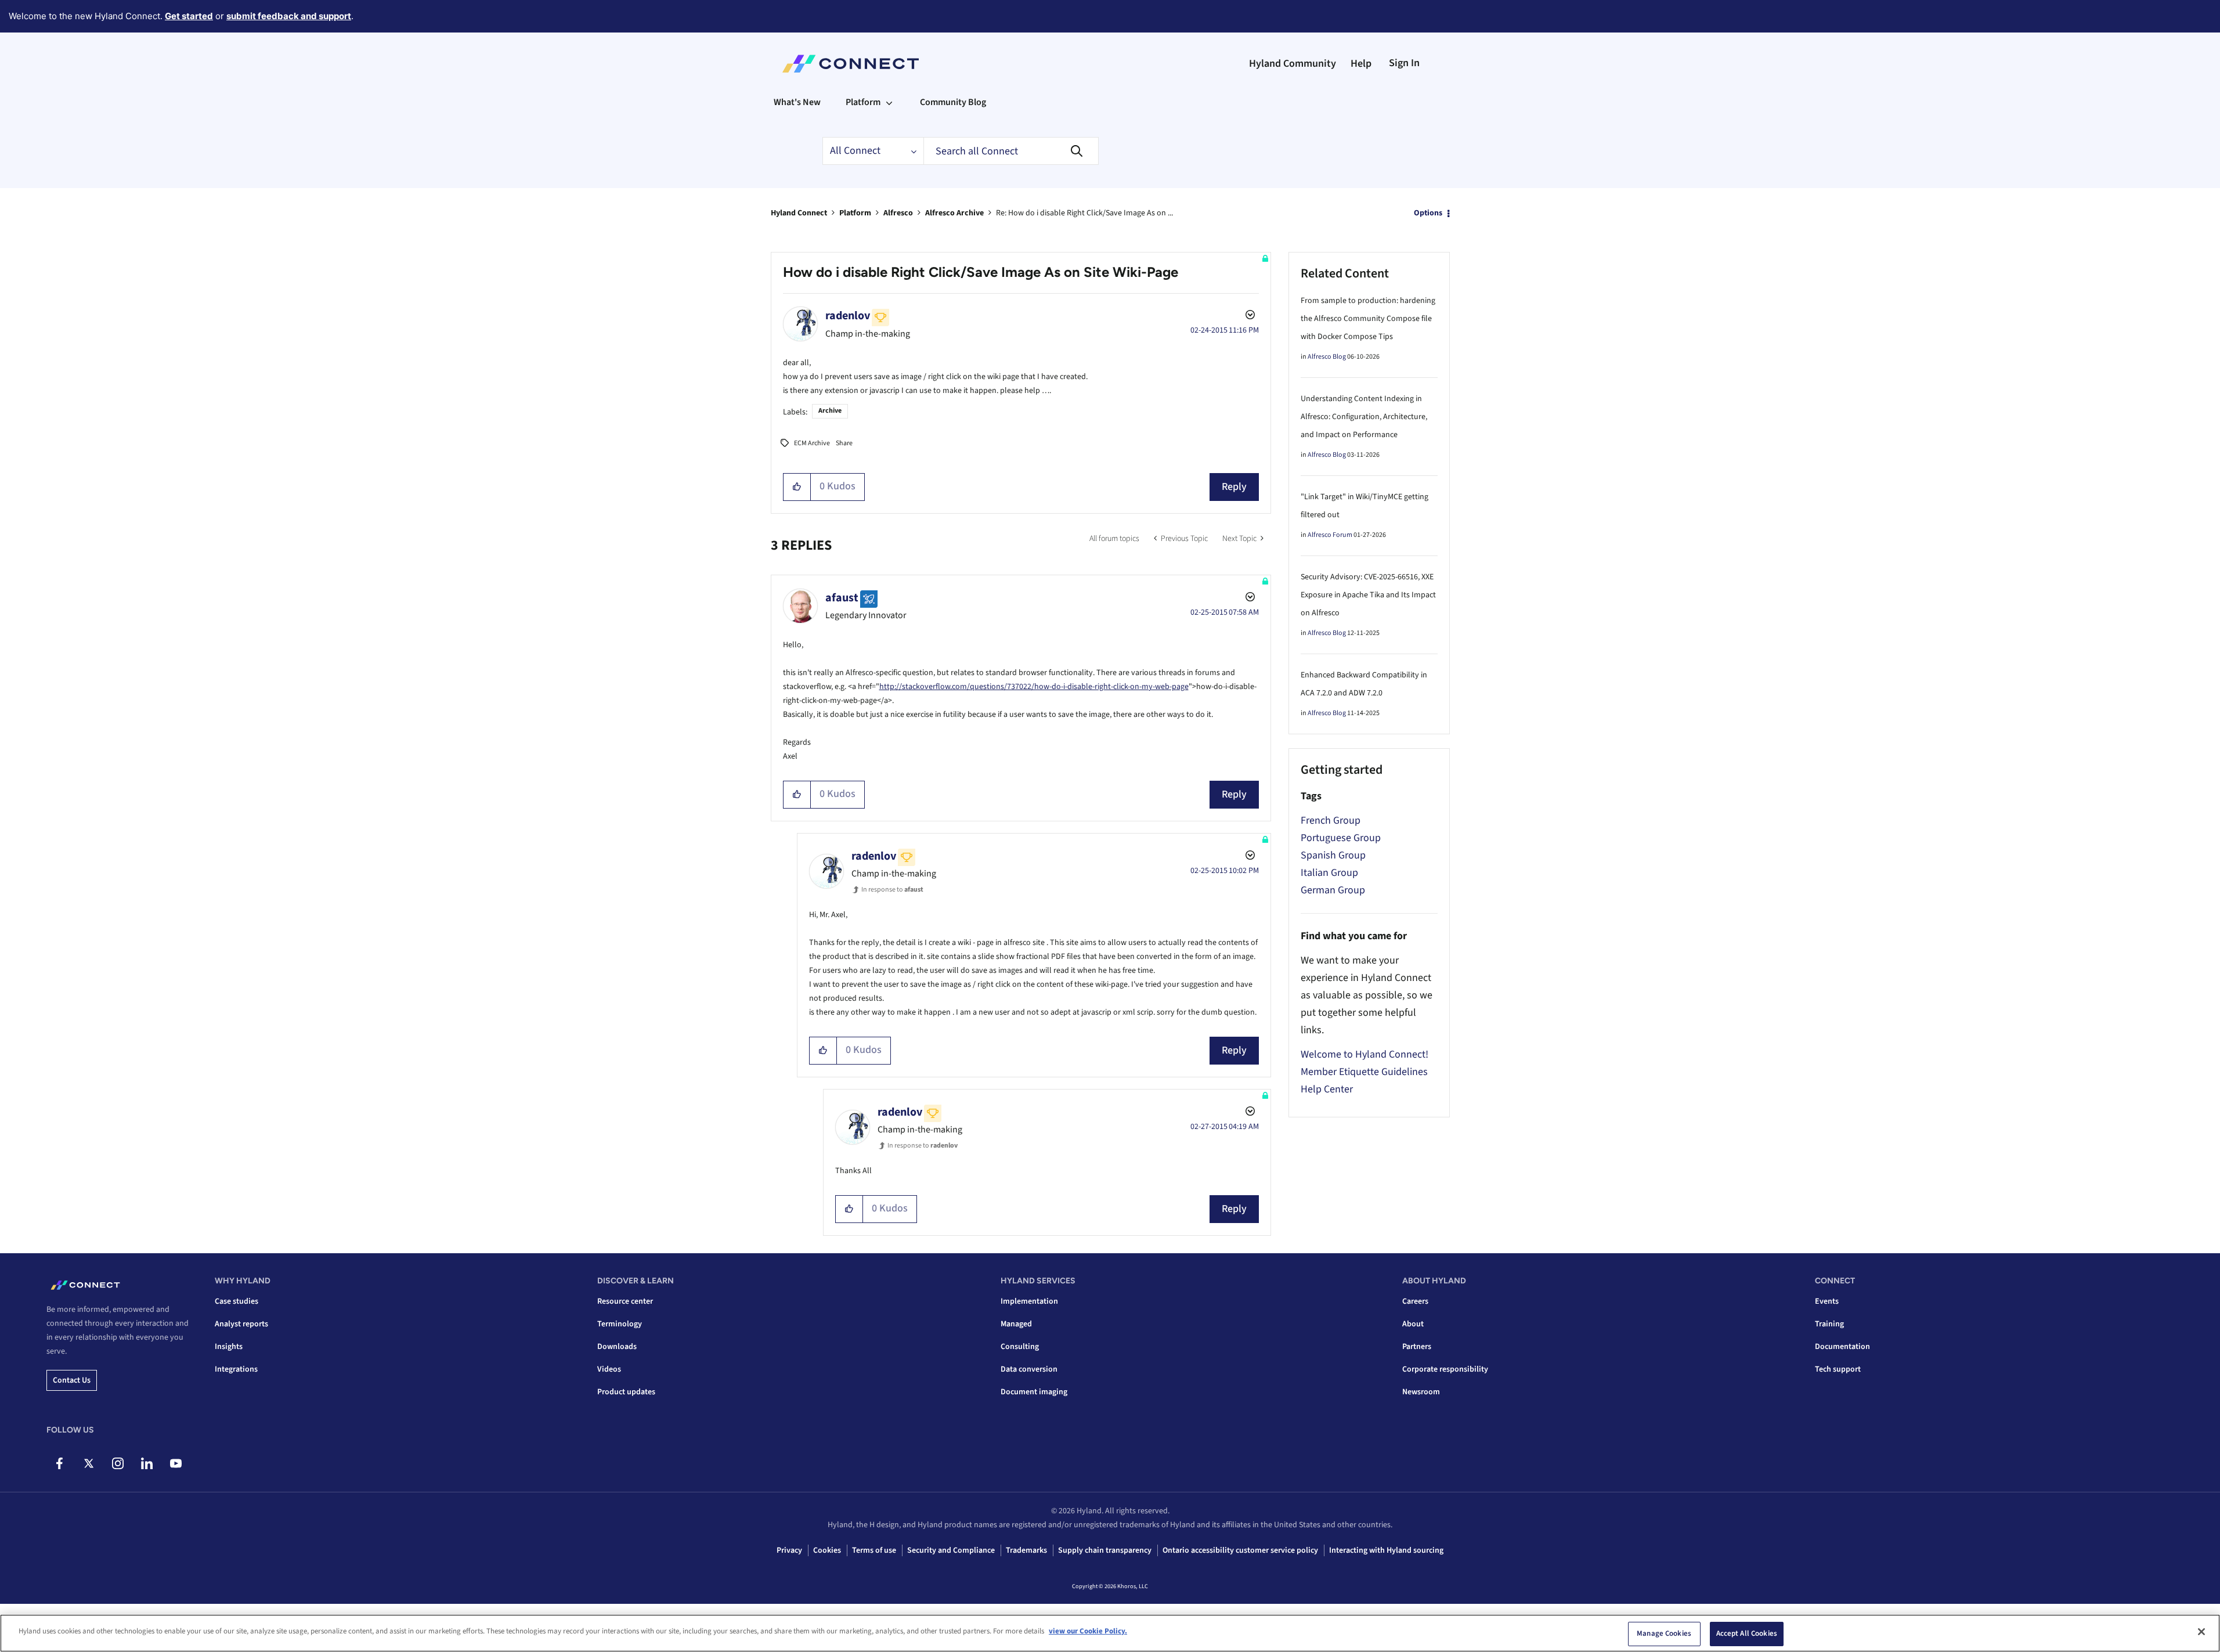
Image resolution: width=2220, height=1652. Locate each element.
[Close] (2201, 1632)
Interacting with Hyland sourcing (1386, 1550)
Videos (609, 1369)
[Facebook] (59, 1463)
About (1413, 1324)
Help (1361, 64)
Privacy (789, 1550)
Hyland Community (1293, 64)
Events (1827, 1301)
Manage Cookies (1664, 1633)
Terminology (620, 1324)
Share (844, 443)
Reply (1234, 487)
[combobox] (1011, 151)
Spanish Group (1333, 855)
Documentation (1842, 1347)
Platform (855, 213)
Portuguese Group (1341, 838)
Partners (1417, 1347)
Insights (229, 1347)
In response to (892, 890)
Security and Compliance (951, 1550)
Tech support (1838, 1369)
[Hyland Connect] (851, 64)
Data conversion (1029, 1369)
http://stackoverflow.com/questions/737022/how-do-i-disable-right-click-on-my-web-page (1034, 687)
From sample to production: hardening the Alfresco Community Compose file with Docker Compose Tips (1368, 319)
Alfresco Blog (1327, 357)
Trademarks (1026, 1550)
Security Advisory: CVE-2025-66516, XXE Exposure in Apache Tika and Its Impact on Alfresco (1368, 595)
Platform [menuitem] (863, 102)
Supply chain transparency (1105, 1550)
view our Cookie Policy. (1088, 1631)
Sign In (1404, 63)
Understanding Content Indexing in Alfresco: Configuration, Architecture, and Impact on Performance (1364, 417)
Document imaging (1034, 1392)
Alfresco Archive (954, 213)
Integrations (236, 1369)
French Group (1331, 820)
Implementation (1029, 1301)
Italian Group (1329, 873)
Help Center (1327, 1089)
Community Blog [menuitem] (953, 102)
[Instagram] (118, 1463)
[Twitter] (89, 1463)
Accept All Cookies (1747, 1633)
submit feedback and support (289, 16)
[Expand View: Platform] (889, 102)
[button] (797, 487)
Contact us (72, 1380)
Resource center (625, 1301)
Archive (830, 411)
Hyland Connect (799, 213)
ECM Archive (812, 443)
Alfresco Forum (1330, 535)
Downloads (617, 1347)
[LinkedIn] (147, 1463)
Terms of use (874, 1550)
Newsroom (1421, 1392)
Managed (1016, 1324)
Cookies (827, 1550)
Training (1829, 1324)
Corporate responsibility (1445, 1369)
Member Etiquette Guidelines (1364, 1072)
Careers (1415, 1301)
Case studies (237, 1301)
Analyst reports (241, 1324)
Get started (189, 16)
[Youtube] (176, 1463)
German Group (1333, 890)
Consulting (1020, 1347)
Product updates (626, 1392)
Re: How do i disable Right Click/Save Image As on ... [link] (1084, 213)
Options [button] (1428, 213)
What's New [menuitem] (797, 102)
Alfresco (898, 213)
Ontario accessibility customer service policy (1240, 1550)
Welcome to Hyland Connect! (1365, 1054)
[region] (1110, 1633)
